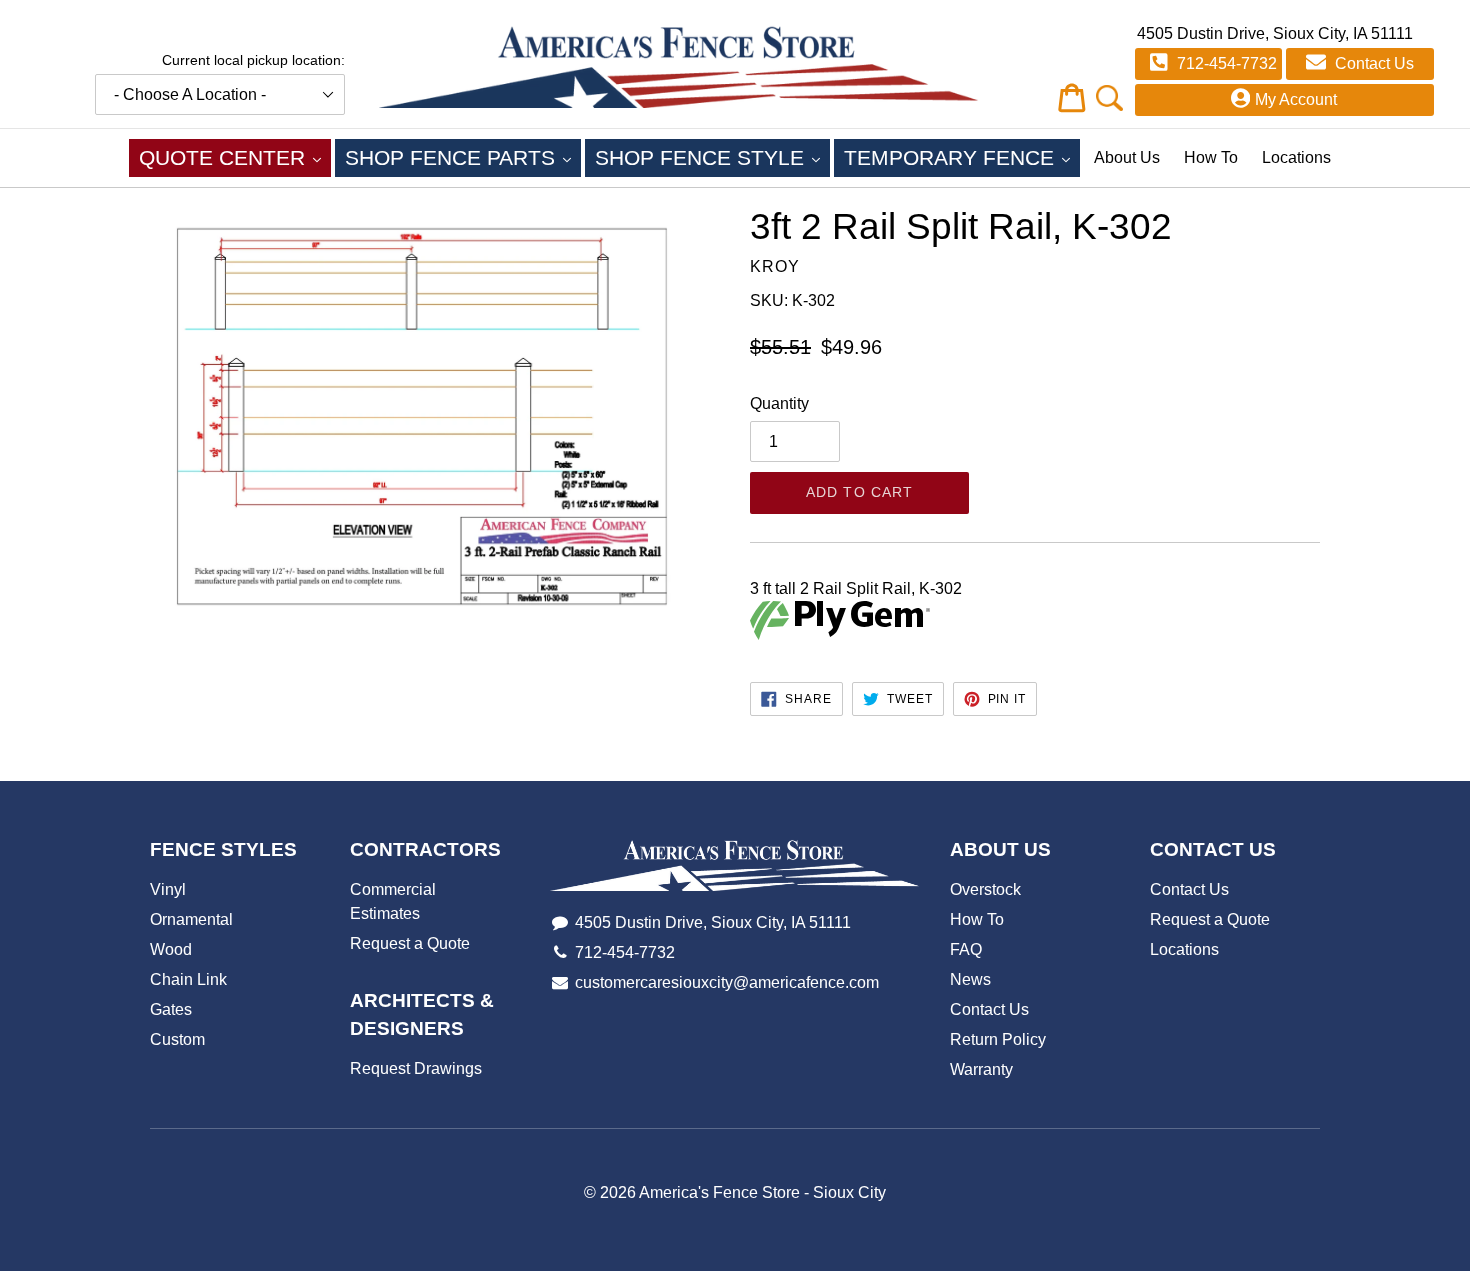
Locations (1296, 157)
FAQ (966, 949)
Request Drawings (416, 1068)
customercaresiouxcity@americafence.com (727, 982)
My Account (1296, 99)
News (970, 979)
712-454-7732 (1225, 63)
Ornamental (191, 919)
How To (1211, 157)
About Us (1127, 157)
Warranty (981, 1069)
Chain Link (188, 979)
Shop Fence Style (712, 157)
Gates (171, 1009)
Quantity (779, 403)
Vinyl (168, 889)
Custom (177, 1039)
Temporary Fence (962, 157)
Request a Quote (410, 943)
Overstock (985, 889)
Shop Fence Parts (463, 157)
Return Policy (998, 1039)
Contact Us (1372, 63)
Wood (171, 949)
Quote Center (235, 157)
